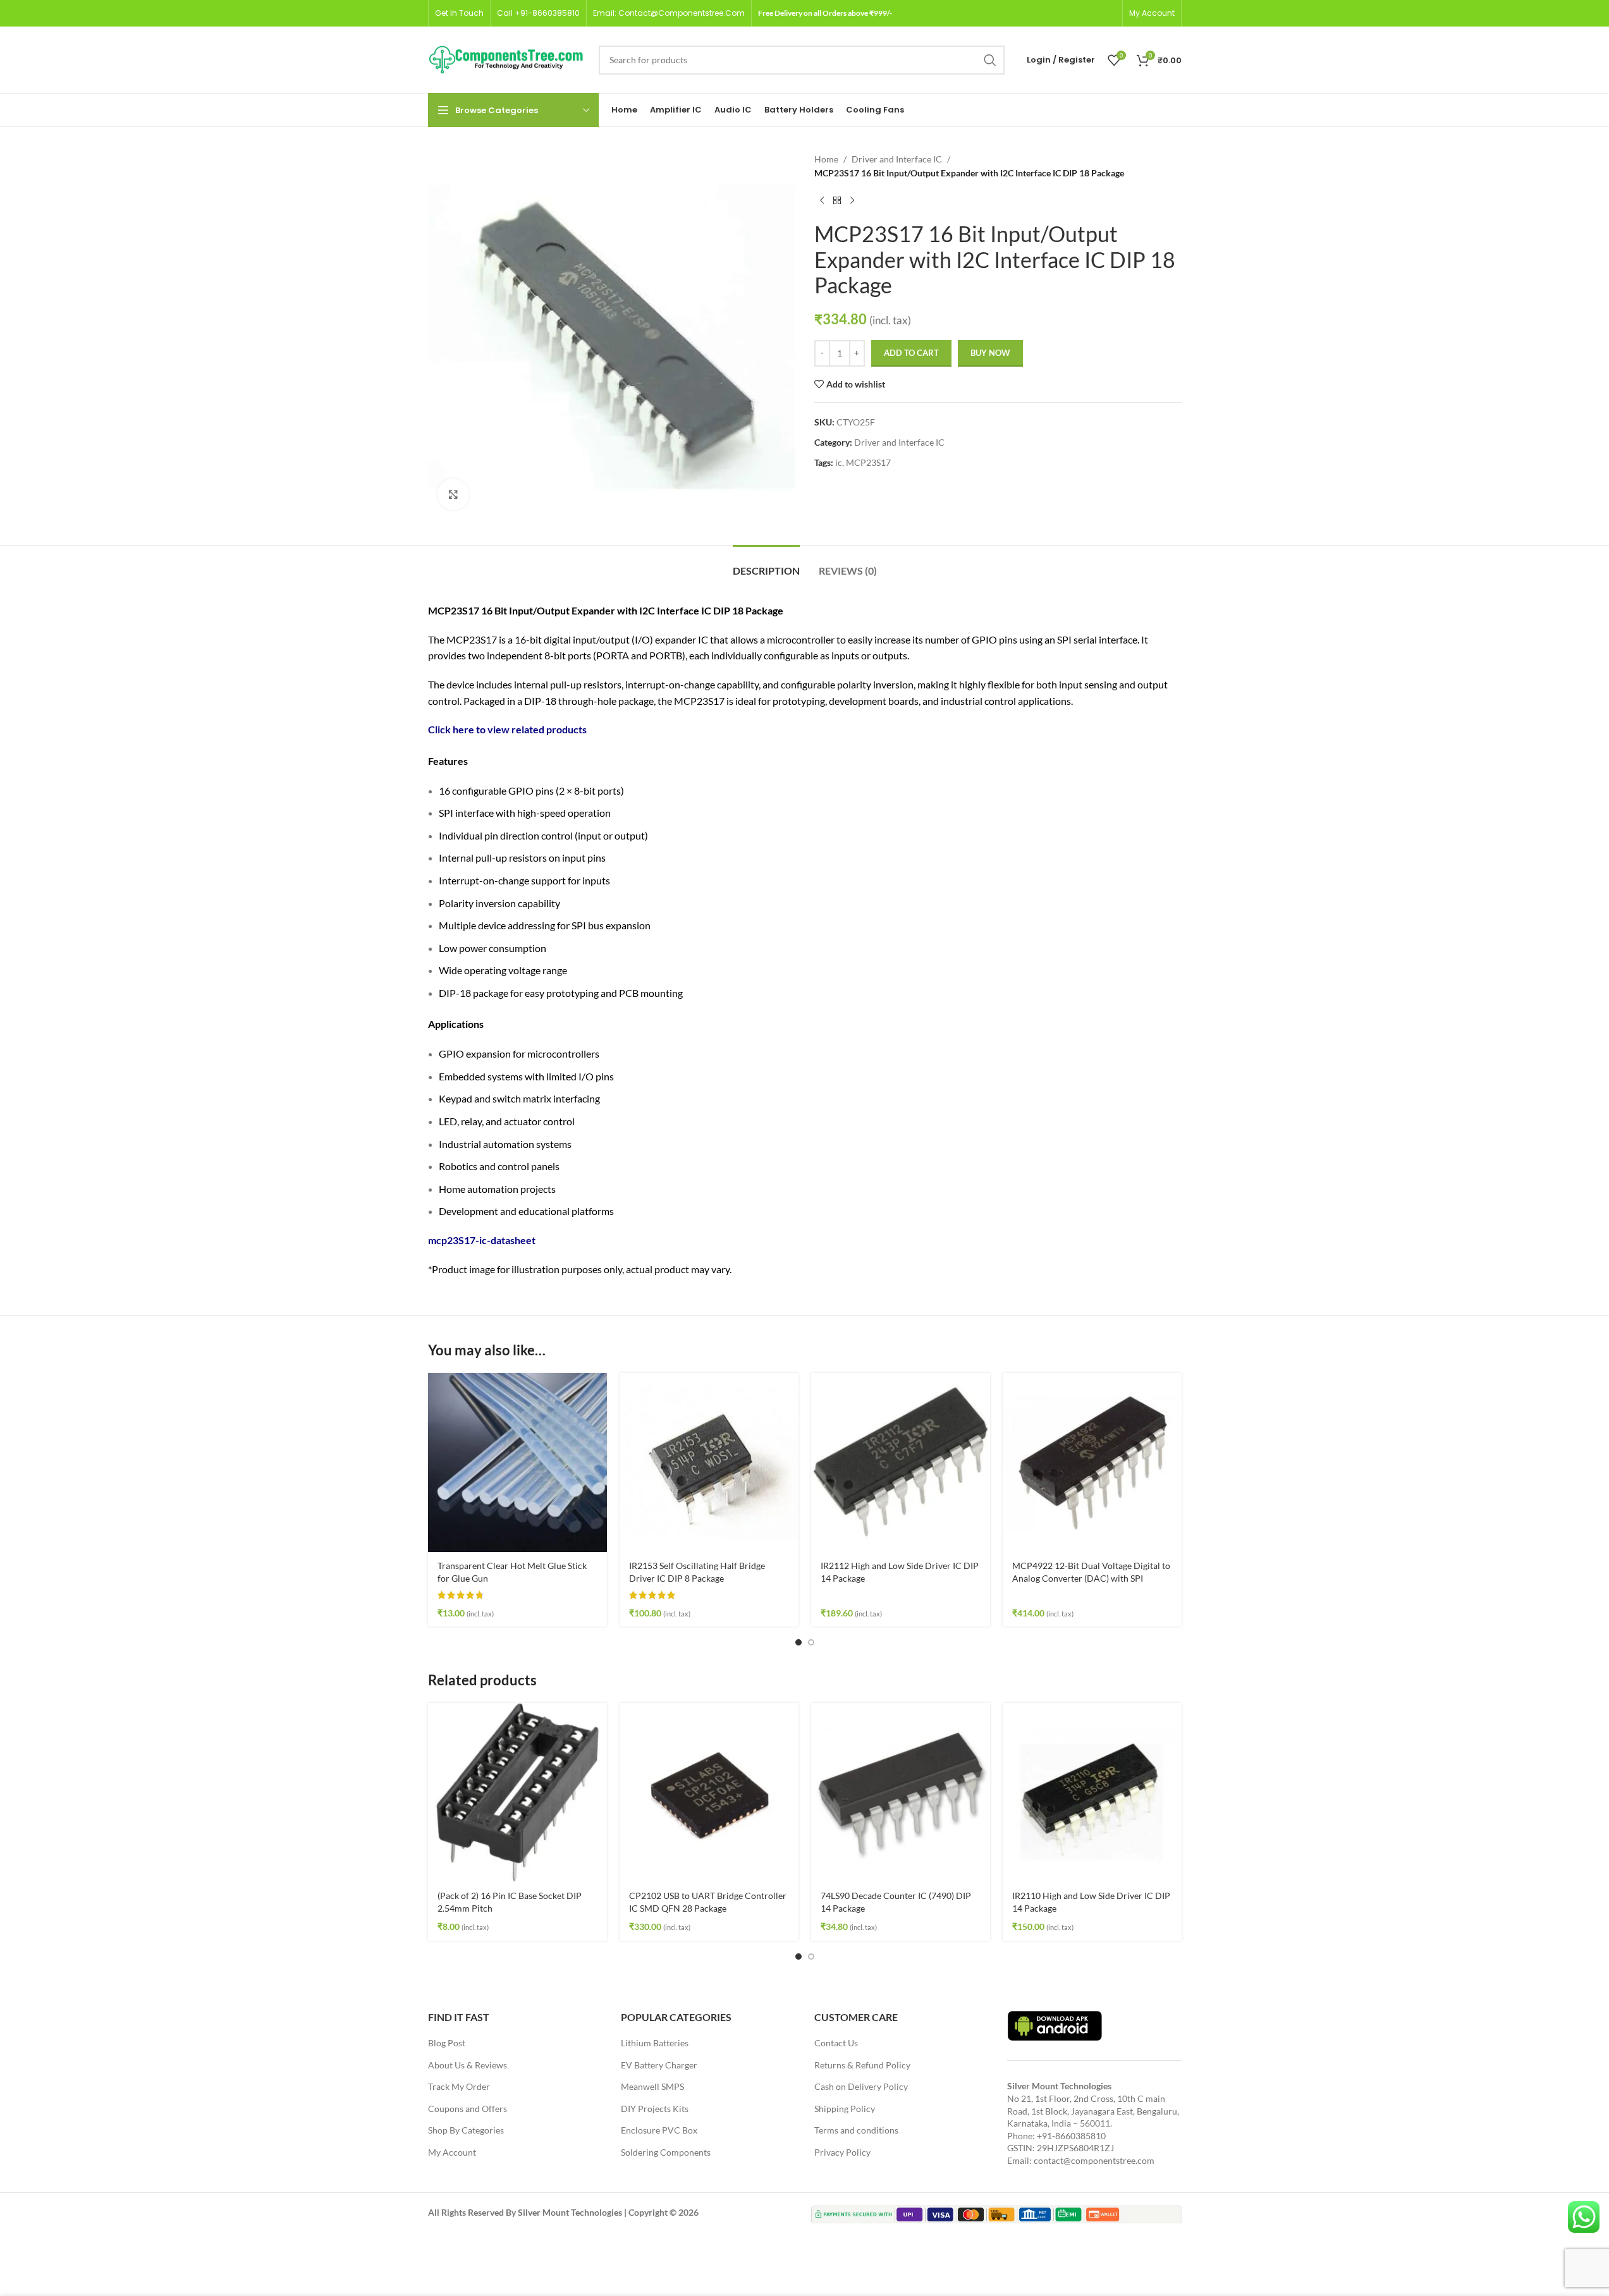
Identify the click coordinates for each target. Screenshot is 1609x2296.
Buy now (990, 353)
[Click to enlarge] (453, 494)
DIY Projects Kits (655, 2109)
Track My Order (459, 2086)
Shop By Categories (466, 2130)
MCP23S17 (868, 462)
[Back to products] (837, 201)
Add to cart (911, 353)
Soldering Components (666, 2152)
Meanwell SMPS (652, 2086)
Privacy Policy (842, 2152)
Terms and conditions (856, 2130)
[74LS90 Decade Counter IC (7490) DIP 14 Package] (901, 1792)
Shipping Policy (845, 2109)
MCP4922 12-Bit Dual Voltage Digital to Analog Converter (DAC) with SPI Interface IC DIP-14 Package (1091, 1578)
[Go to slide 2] (811, 1642)
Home (826, 159)
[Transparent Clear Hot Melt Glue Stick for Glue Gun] (517, 1462)
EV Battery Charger (659, 2065)
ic (839, 462)
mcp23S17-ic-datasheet (482, 1240)
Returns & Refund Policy (862, 2065)
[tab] (766, 564)
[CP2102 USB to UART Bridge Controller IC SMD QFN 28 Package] (709, 1792)
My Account (452, 2152)
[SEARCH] (990, 60)
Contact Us (836, 2043)
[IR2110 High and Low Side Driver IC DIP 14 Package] (1092, 1792)
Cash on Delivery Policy (861, 2086)
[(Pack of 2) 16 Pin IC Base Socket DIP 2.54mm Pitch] (517, 1792)
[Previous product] (822, 201)
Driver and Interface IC (897, 159)
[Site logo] (507, 58)
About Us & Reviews (468, 2065)
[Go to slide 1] (798, 1642)
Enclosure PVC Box (659, 2130)
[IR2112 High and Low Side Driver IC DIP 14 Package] (901, 1462)
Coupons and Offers (468, 2109)
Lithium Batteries (655, 2043)
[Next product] (852, 201)
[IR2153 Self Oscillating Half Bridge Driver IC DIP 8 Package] (709, 1462)
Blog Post (447, 2043)
